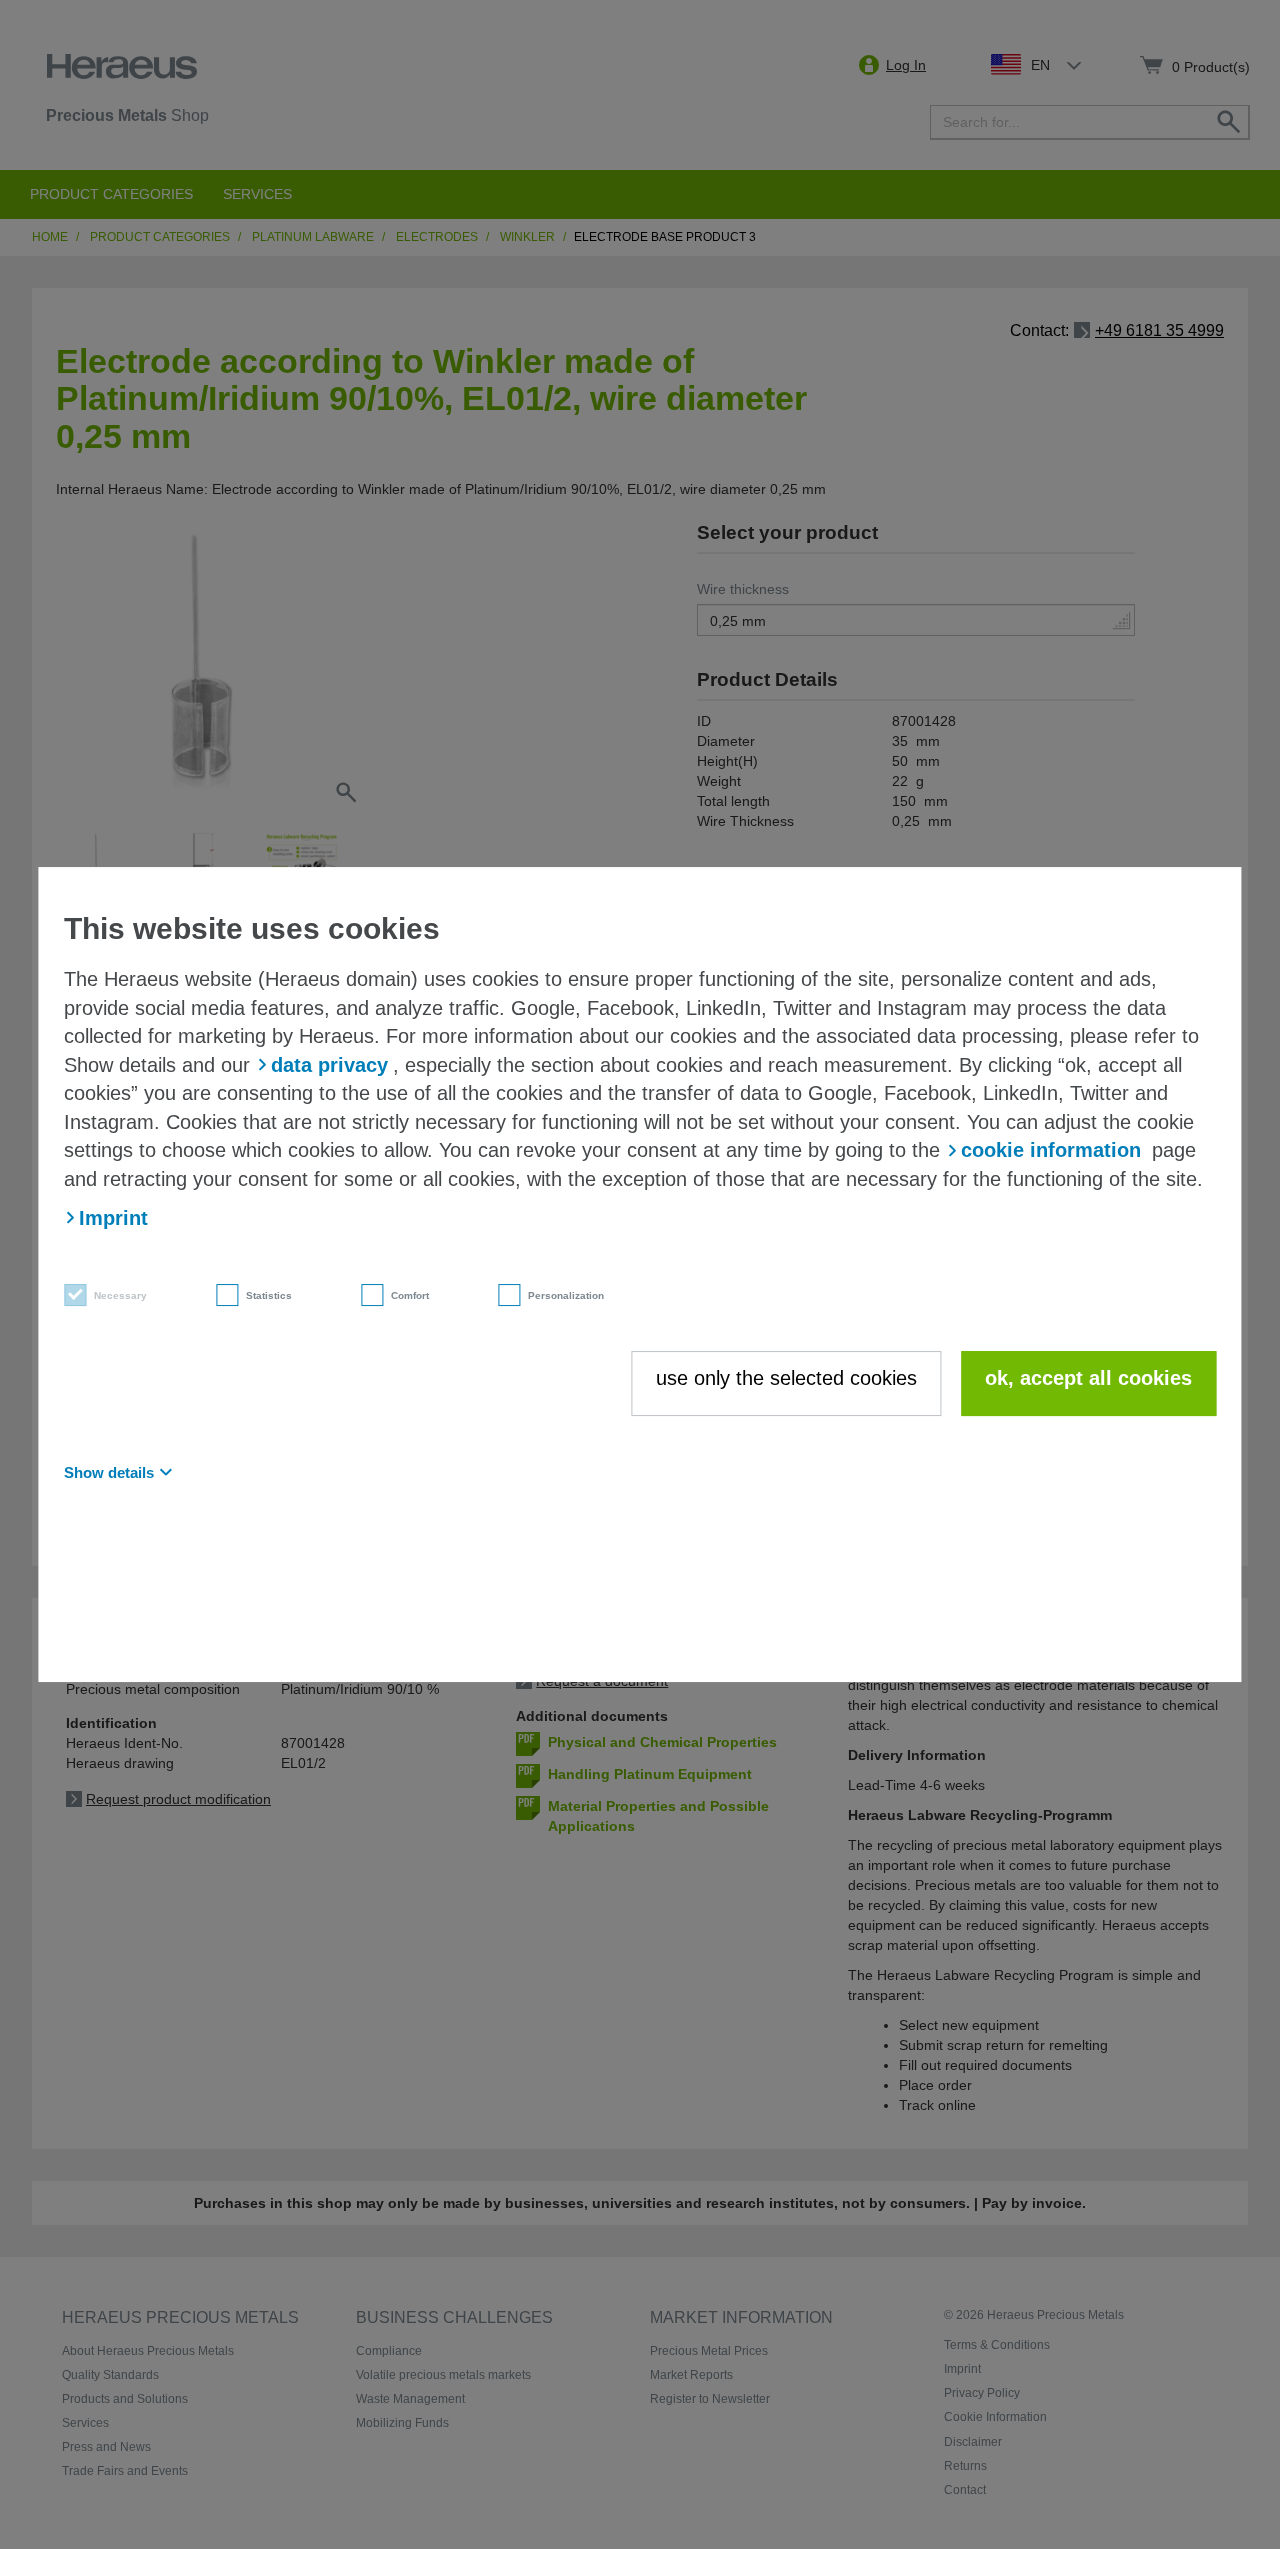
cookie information (1051, 1151)
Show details (109, 1472)
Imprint (113, 1218)
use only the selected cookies (786, 1378)
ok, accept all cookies (1088, 1378)
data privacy (329, 1065)
